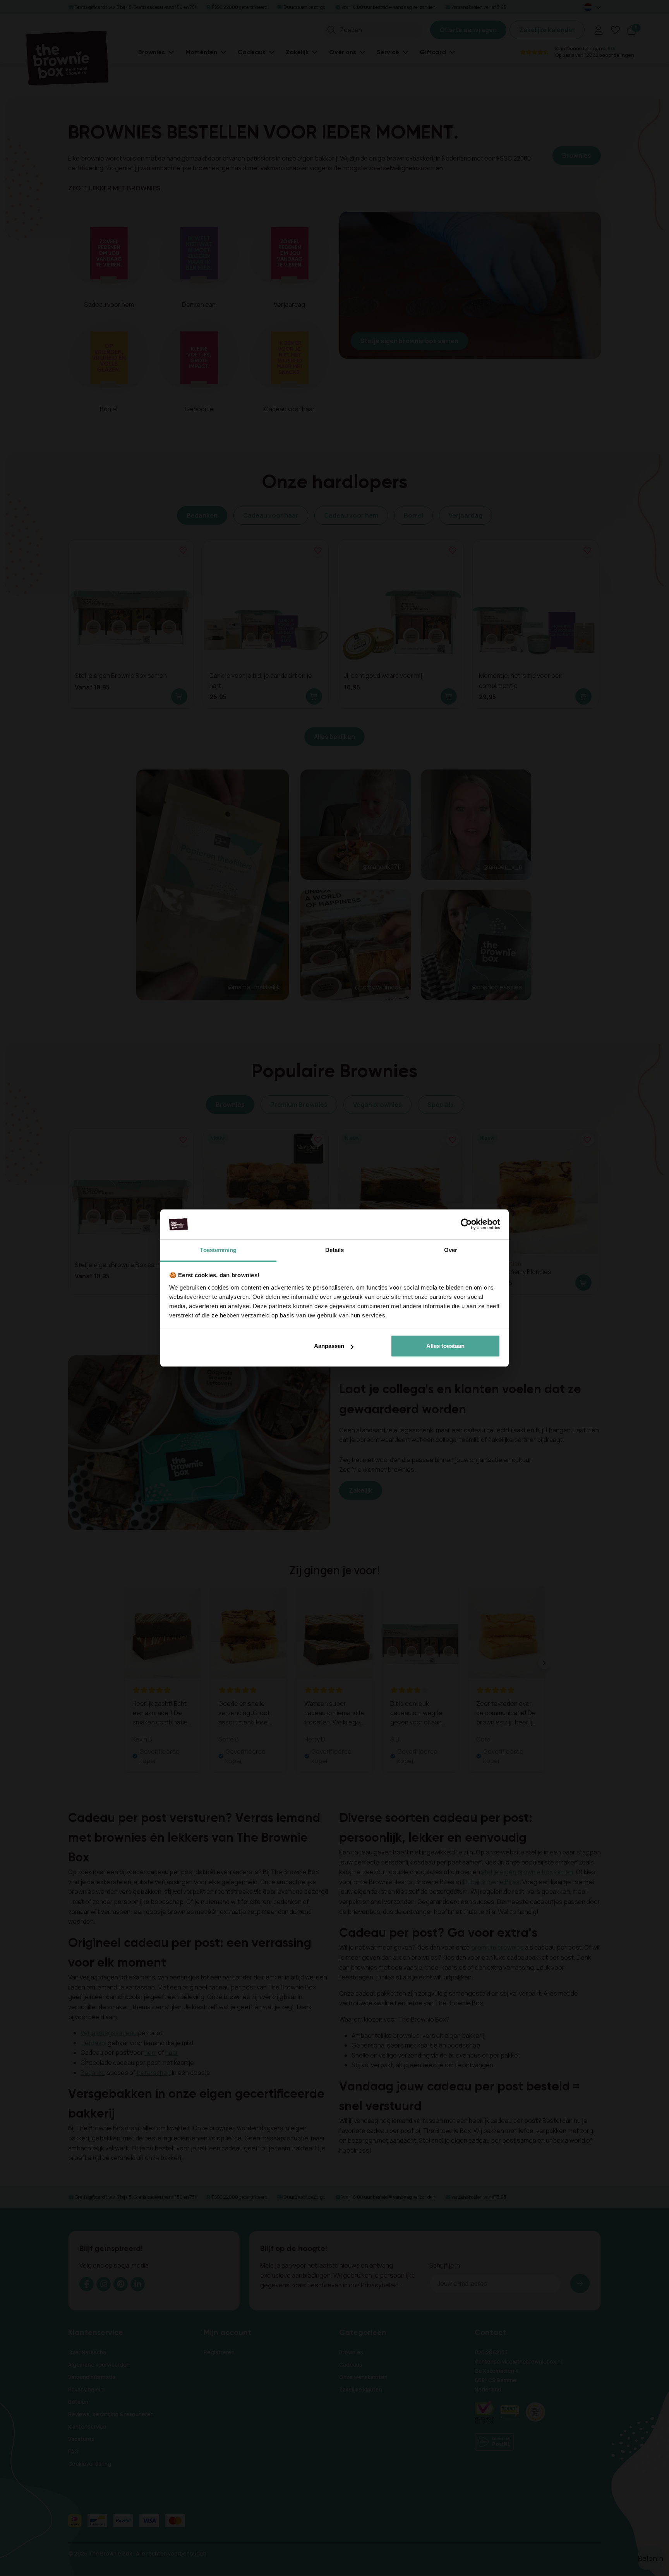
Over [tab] (451, 1250)
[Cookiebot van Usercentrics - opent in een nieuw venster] (466, 1225)
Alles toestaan (445, 1346)
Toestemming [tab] (218, 1250)
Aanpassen (329, 1346)
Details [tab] (335, 1250)
